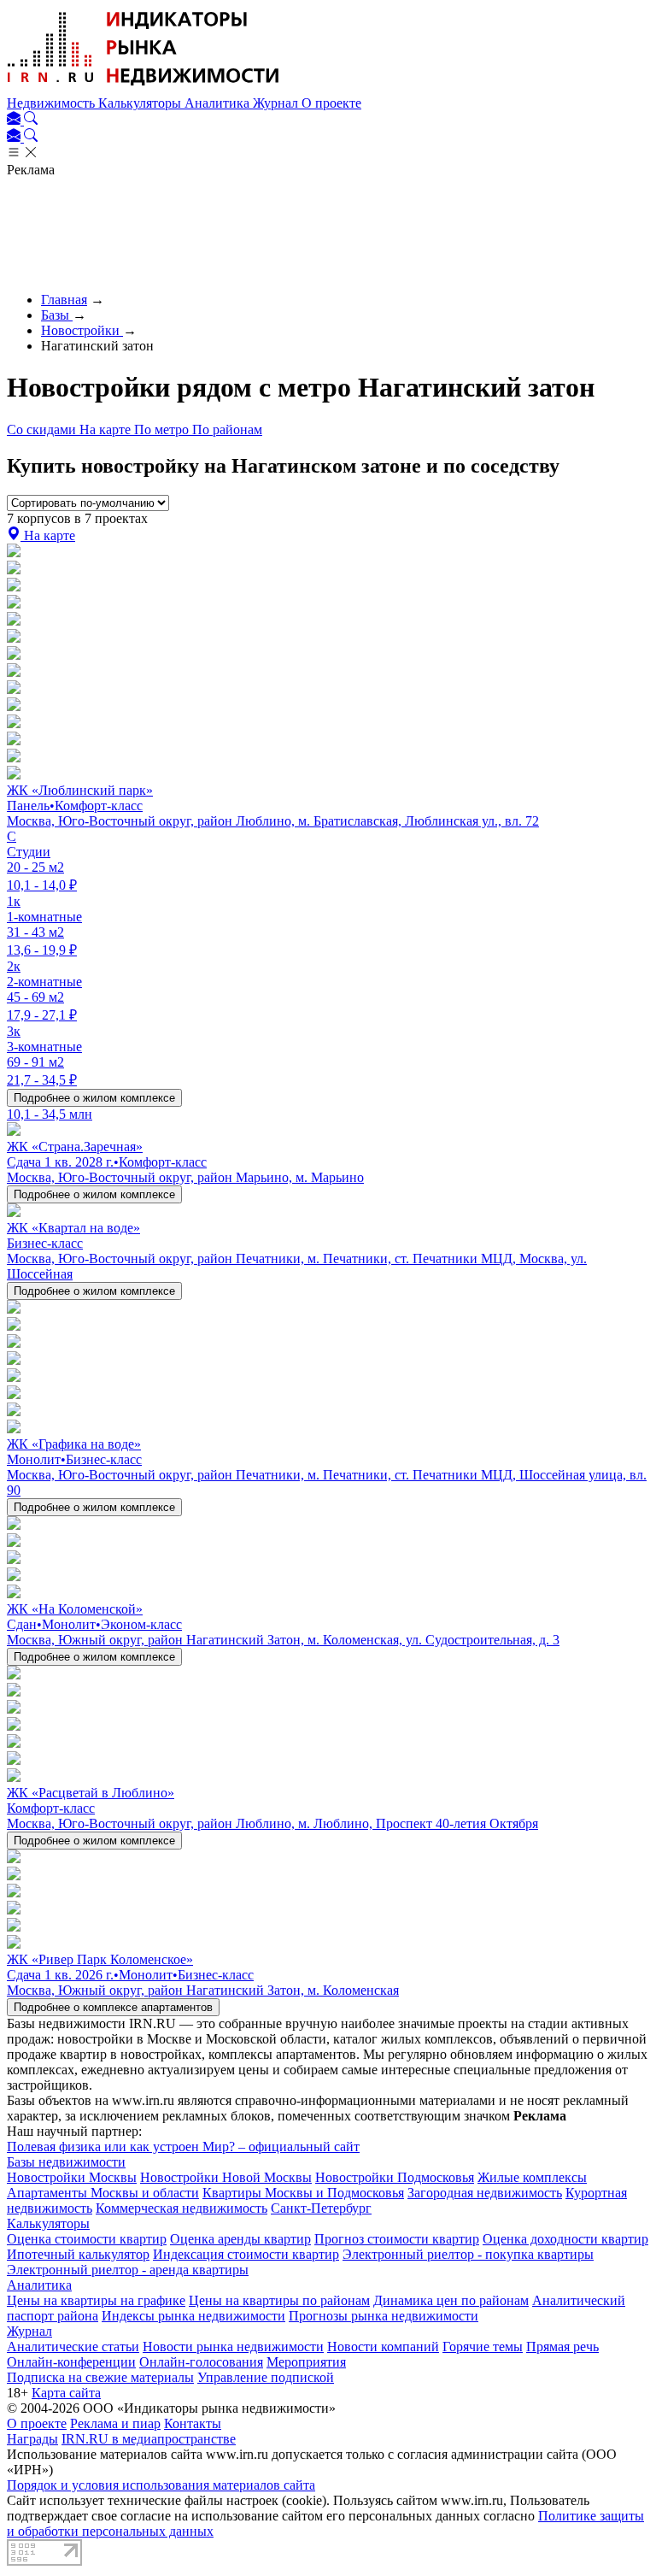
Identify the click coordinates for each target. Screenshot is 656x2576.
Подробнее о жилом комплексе (94, 1098)
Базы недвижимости (66, 2162)
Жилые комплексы (532, 2177)
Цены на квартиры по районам (279, 2300)
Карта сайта (66, 2393)
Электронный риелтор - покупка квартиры (468, 2254)
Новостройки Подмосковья (395, 2177)
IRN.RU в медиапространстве (149, 2439)
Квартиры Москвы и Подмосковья (303, 2193)
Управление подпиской (266, 2377)
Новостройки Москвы (72, 2177)
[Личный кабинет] (15, 120)
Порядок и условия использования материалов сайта (161, 2485)
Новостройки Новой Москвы (226, 2177)
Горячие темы (483, 2347)
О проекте (331, 103)
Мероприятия (306, 2362)
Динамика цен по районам (451, 2300)
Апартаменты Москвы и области (103, 2193)
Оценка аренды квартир (240, 2239)
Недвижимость (53, 103)
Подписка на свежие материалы (100, 2377)
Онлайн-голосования (201, 2362)
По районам (227, 429)
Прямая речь (562, 2347)
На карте (107, 429)
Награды (32, 2439)
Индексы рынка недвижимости (193, 2316)
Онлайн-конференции (71, 2362)
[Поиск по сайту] (31, 120)
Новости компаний (383, 2347)
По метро (163, 429)
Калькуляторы (141, 103)
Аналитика (219, 103)
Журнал (277, 103)
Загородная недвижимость (485, 2193)
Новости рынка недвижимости (233, 2347)
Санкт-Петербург (321, 2208)
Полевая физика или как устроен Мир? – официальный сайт (183, 2147)
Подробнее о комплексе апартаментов (113, 2007)
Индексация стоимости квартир (246, 2254)
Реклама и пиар (115, 2423)
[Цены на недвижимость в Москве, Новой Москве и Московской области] (143, 88)
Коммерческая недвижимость (182, 2208)
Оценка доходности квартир (565, 2239)
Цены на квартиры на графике (96, 2300)
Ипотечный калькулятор (78, 2254)
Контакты (193, 2423)
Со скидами (43, 429)
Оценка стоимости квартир (87, 2239)
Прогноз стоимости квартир (397, 2239)
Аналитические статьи (73, 2347)
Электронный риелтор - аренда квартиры (128, 2270)
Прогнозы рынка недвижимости (384, 2316)
